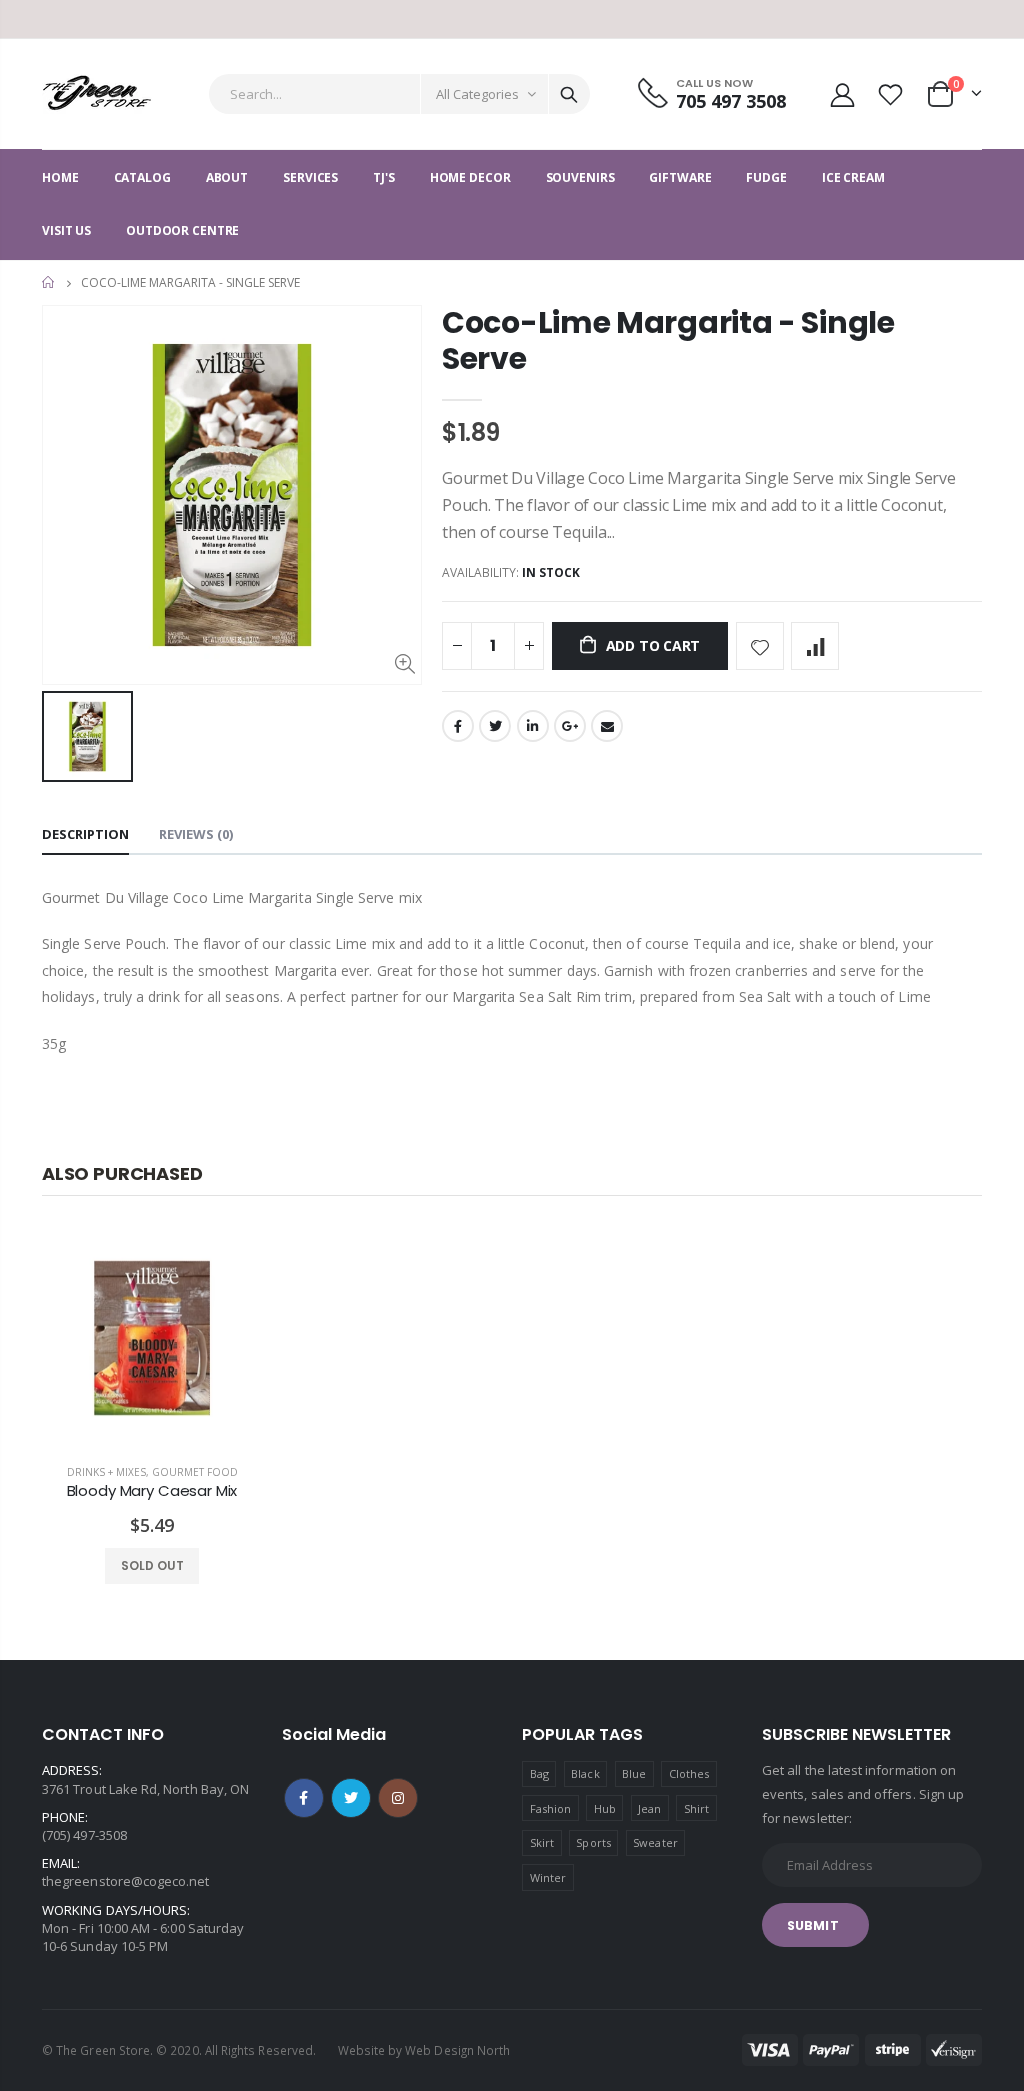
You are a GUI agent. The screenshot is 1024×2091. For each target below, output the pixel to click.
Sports (593, 1842)
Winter (548, 1877)
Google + (570, 726)
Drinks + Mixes (106, 1472)
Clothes (689, 1773)
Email (607, 726)
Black (585, 1773)
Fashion (550, 1808)
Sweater (655, 1842)
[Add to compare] (815, 646)
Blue (634, 1773)
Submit (813, 1925)
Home (49, 282)
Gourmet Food (195, 1472)
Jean (649, 1808)
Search (569, 94)
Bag (539, 1773)
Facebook (458, 726)
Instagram (398, 1798)
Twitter (495, 726)
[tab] (85, 835)
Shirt (696, 1808)
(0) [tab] (196, 834)
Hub (605, 1808)
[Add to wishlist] (760, 646)
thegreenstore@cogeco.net (126, 1881)
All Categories (477, 94)
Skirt (542, 1842)
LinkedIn (533, 726)
